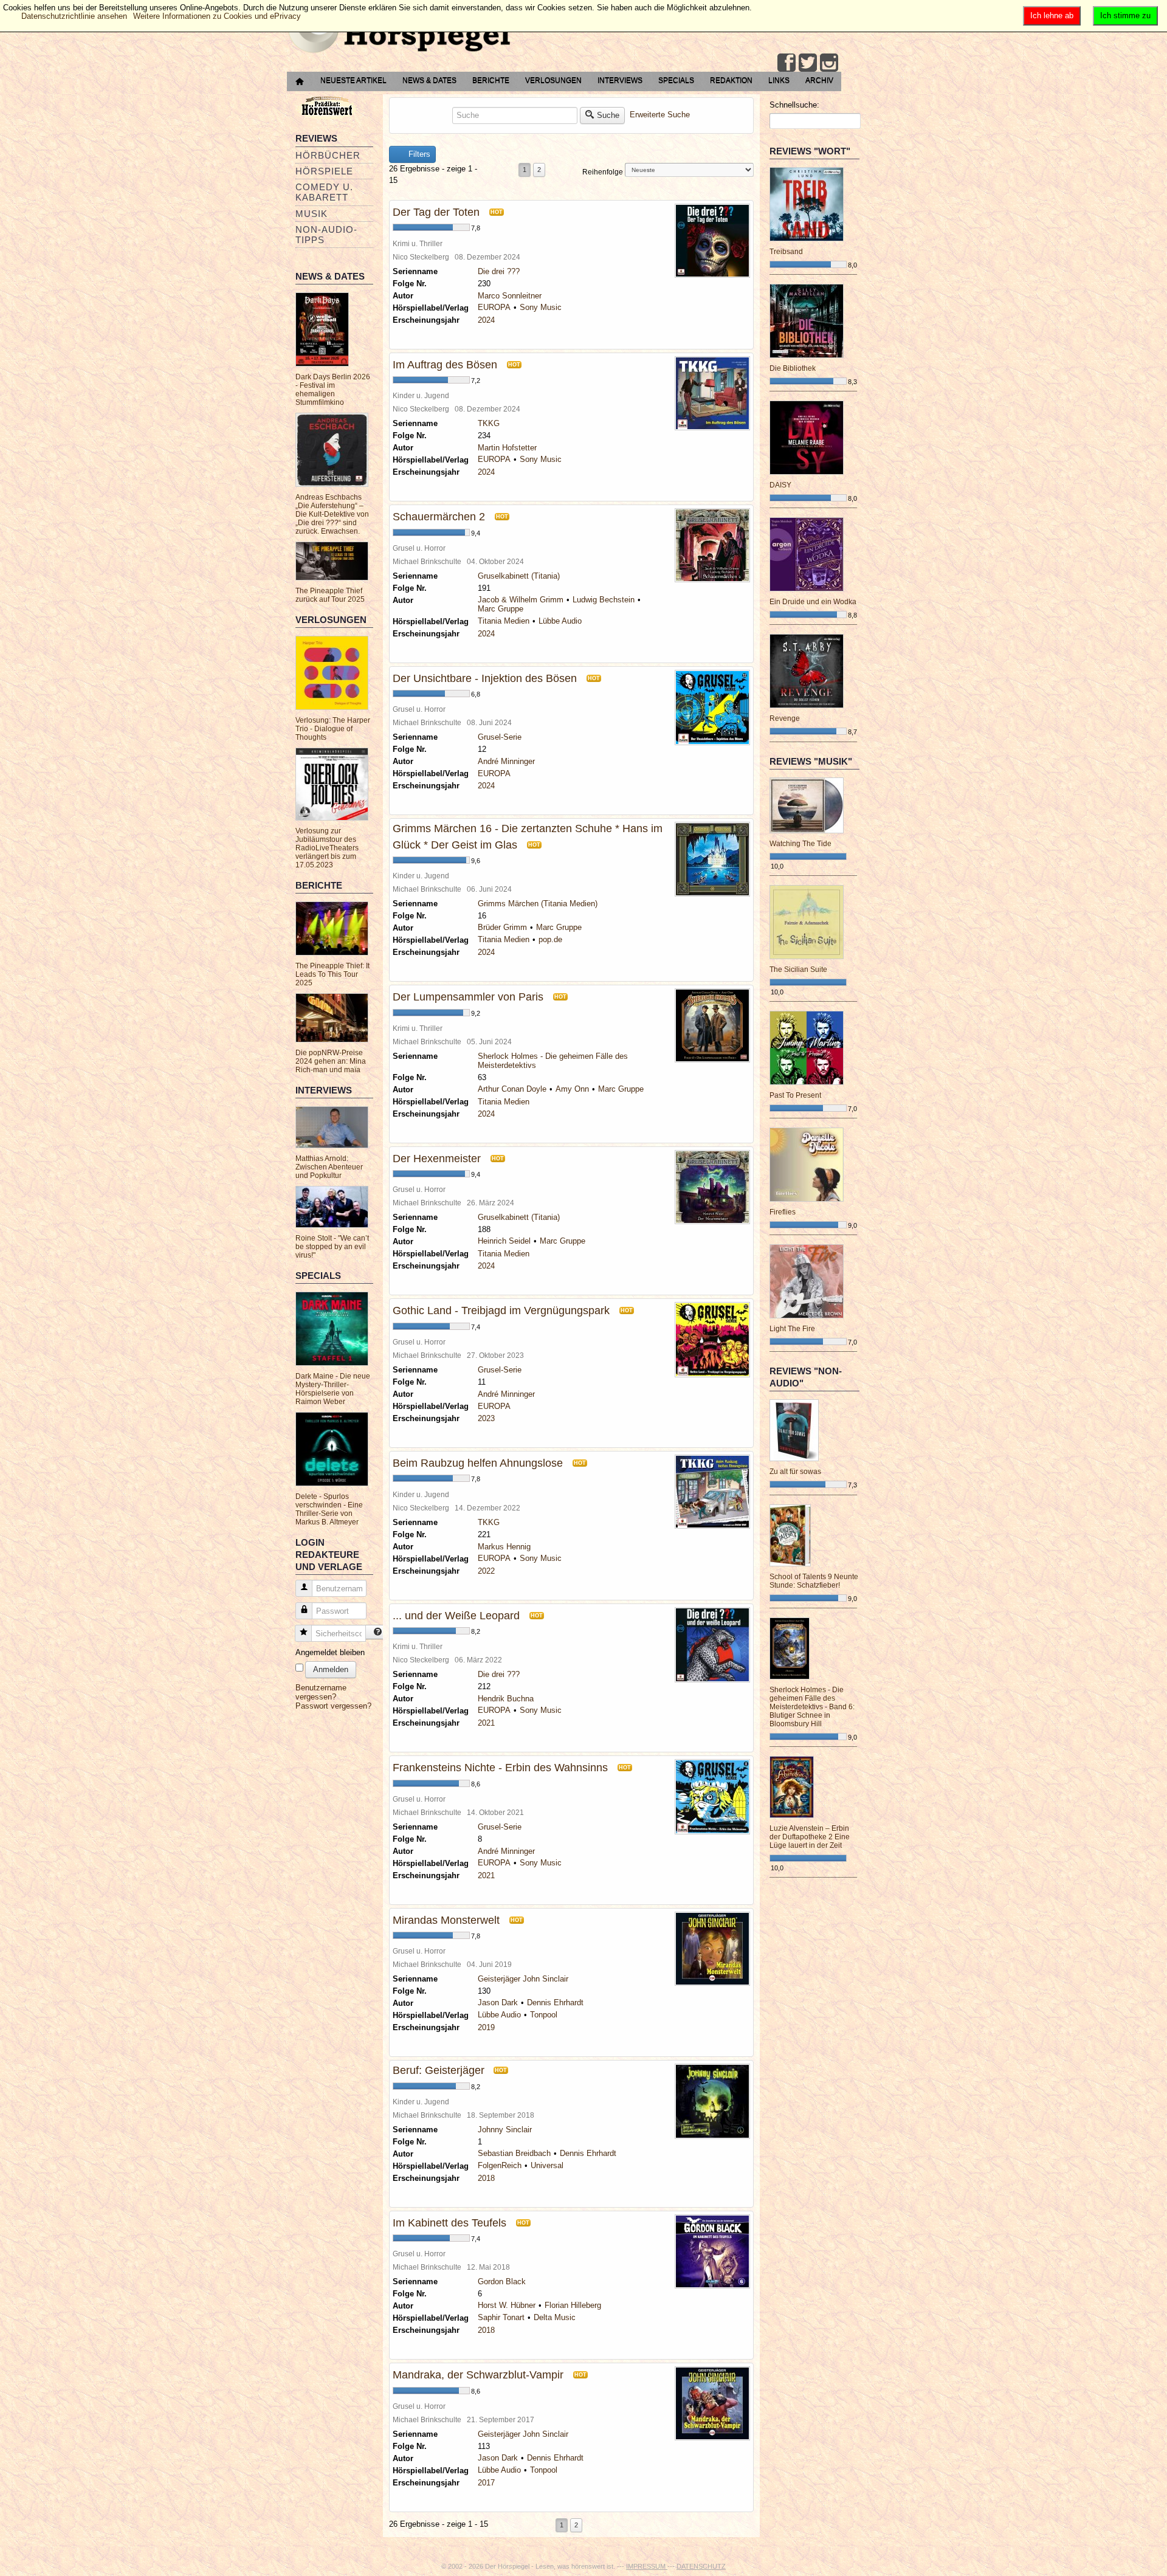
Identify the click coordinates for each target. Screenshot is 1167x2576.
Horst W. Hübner (507, 2305)
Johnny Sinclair (505, 2130)
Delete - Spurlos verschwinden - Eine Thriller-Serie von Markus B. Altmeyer (329, 1509)
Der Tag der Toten (436, 212)
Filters (418, 154)
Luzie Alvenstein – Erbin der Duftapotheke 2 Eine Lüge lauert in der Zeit (810, 1837)
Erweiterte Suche (660, 115)
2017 (486, 2483)
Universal (547, 2165)
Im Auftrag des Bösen (445, 365)
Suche (608, 115)
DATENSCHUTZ (701, 2566)
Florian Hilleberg (573, 2305)
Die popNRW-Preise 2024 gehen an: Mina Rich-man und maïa (331, 1061)
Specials (676, 80)
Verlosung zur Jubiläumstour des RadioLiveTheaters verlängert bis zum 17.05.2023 (327, 848)
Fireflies (783, 1212)
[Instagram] (829, 63)
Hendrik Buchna (506, 1699)
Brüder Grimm (502, 927)
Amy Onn (572, 1089)
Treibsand (786, 252)
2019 (486, 2027)
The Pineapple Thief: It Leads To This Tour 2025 (332, 974)
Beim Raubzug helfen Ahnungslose (478, 1463)
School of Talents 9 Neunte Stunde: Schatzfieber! (814, 1581)
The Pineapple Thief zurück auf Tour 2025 (330, 595)
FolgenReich (500, 2165)
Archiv (819, 80)
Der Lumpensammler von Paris (468, 997)
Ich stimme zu (1125, 15)
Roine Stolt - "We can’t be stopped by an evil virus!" (332, 1247)
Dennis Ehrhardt (555, 2003)
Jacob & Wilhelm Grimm (521, 600)
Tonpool (544, 2015)
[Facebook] (787, 63)
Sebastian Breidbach (514, 2153)
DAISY (780, 485)
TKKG (489, 423)
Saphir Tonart (501, 2317)
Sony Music (541, 307)
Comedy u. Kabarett (324, 192)
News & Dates (429, 80)
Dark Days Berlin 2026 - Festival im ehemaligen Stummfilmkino (333, 390)
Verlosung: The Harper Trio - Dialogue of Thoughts (333, 729)
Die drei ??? (499, 271)
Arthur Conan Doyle (512, 1089)
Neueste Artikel (353, 80)
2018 (486, 2178)
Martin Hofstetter (507, 448)
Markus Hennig (504, 1547)
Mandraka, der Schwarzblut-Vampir (478, 2375)
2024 (486, 320)
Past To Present (795, 1095)
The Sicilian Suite (798, 969)
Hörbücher (328, 155)
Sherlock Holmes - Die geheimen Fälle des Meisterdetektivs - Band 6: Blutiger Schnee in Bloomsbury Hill (812, 1707)
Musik (312, 214)
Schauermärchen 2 (439, 517)
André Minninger (506, 761)
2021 (486, 1723)
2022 (486, 1571)
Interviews (620, 80)
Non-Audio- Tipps (326, 235)
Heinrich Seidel (504, 1241)
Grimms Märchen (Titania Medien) (538, 904)
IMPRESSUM (647, 2566)
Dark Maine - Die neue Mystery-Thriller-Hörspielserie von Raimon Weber (333, 1389)
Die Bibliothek (793, 368)
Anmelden (331, 1669)
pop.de (550, 939)
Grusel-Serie (500, 737)
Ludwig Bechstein (604, 600)
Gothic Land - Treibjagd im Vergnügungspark (501, 1310)
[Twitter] (808, 63)
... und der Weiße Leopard (456, 1616)
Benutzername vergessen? (321, 1692)
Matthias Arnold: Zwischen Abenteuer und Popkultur (329, 1167)
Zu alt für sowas (795, 1472)
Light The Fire (792, 1329)
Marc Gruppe (501, 609)
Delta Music (555, 2317)
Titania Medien (504, 621)
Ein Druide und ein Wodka (813, 602)
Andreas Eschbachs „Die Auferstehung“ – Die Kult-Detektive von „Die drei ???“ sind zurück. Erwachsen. (332, 514)
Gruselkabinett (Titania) (519, 576)
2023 (486, 1418)
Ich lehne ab (1052, 15)
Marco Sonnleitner (510, 296)
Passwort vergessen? (333, 1706)
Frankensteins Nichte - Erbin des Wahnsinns (500, 1768)
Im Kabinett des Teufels (449, 2223)
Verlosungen (553, 80)
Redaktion (731, 80)
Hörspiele (324, 171)
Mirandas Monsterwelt (446, 1920)
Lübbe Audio (560, 621)
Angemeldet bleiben (330, 1652)
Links (779, 80)
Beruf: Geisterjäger (440, 2070)
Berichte (491, 80)
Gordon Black (502, 2282)
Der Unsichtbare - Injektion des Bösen (485, 678)
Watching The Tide (800, 844)
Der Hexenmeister (437, 1159)
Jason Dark (498, 2003)
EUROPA (494, 307)
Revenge (785, 718)
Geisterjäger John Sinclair (523, 1979)
